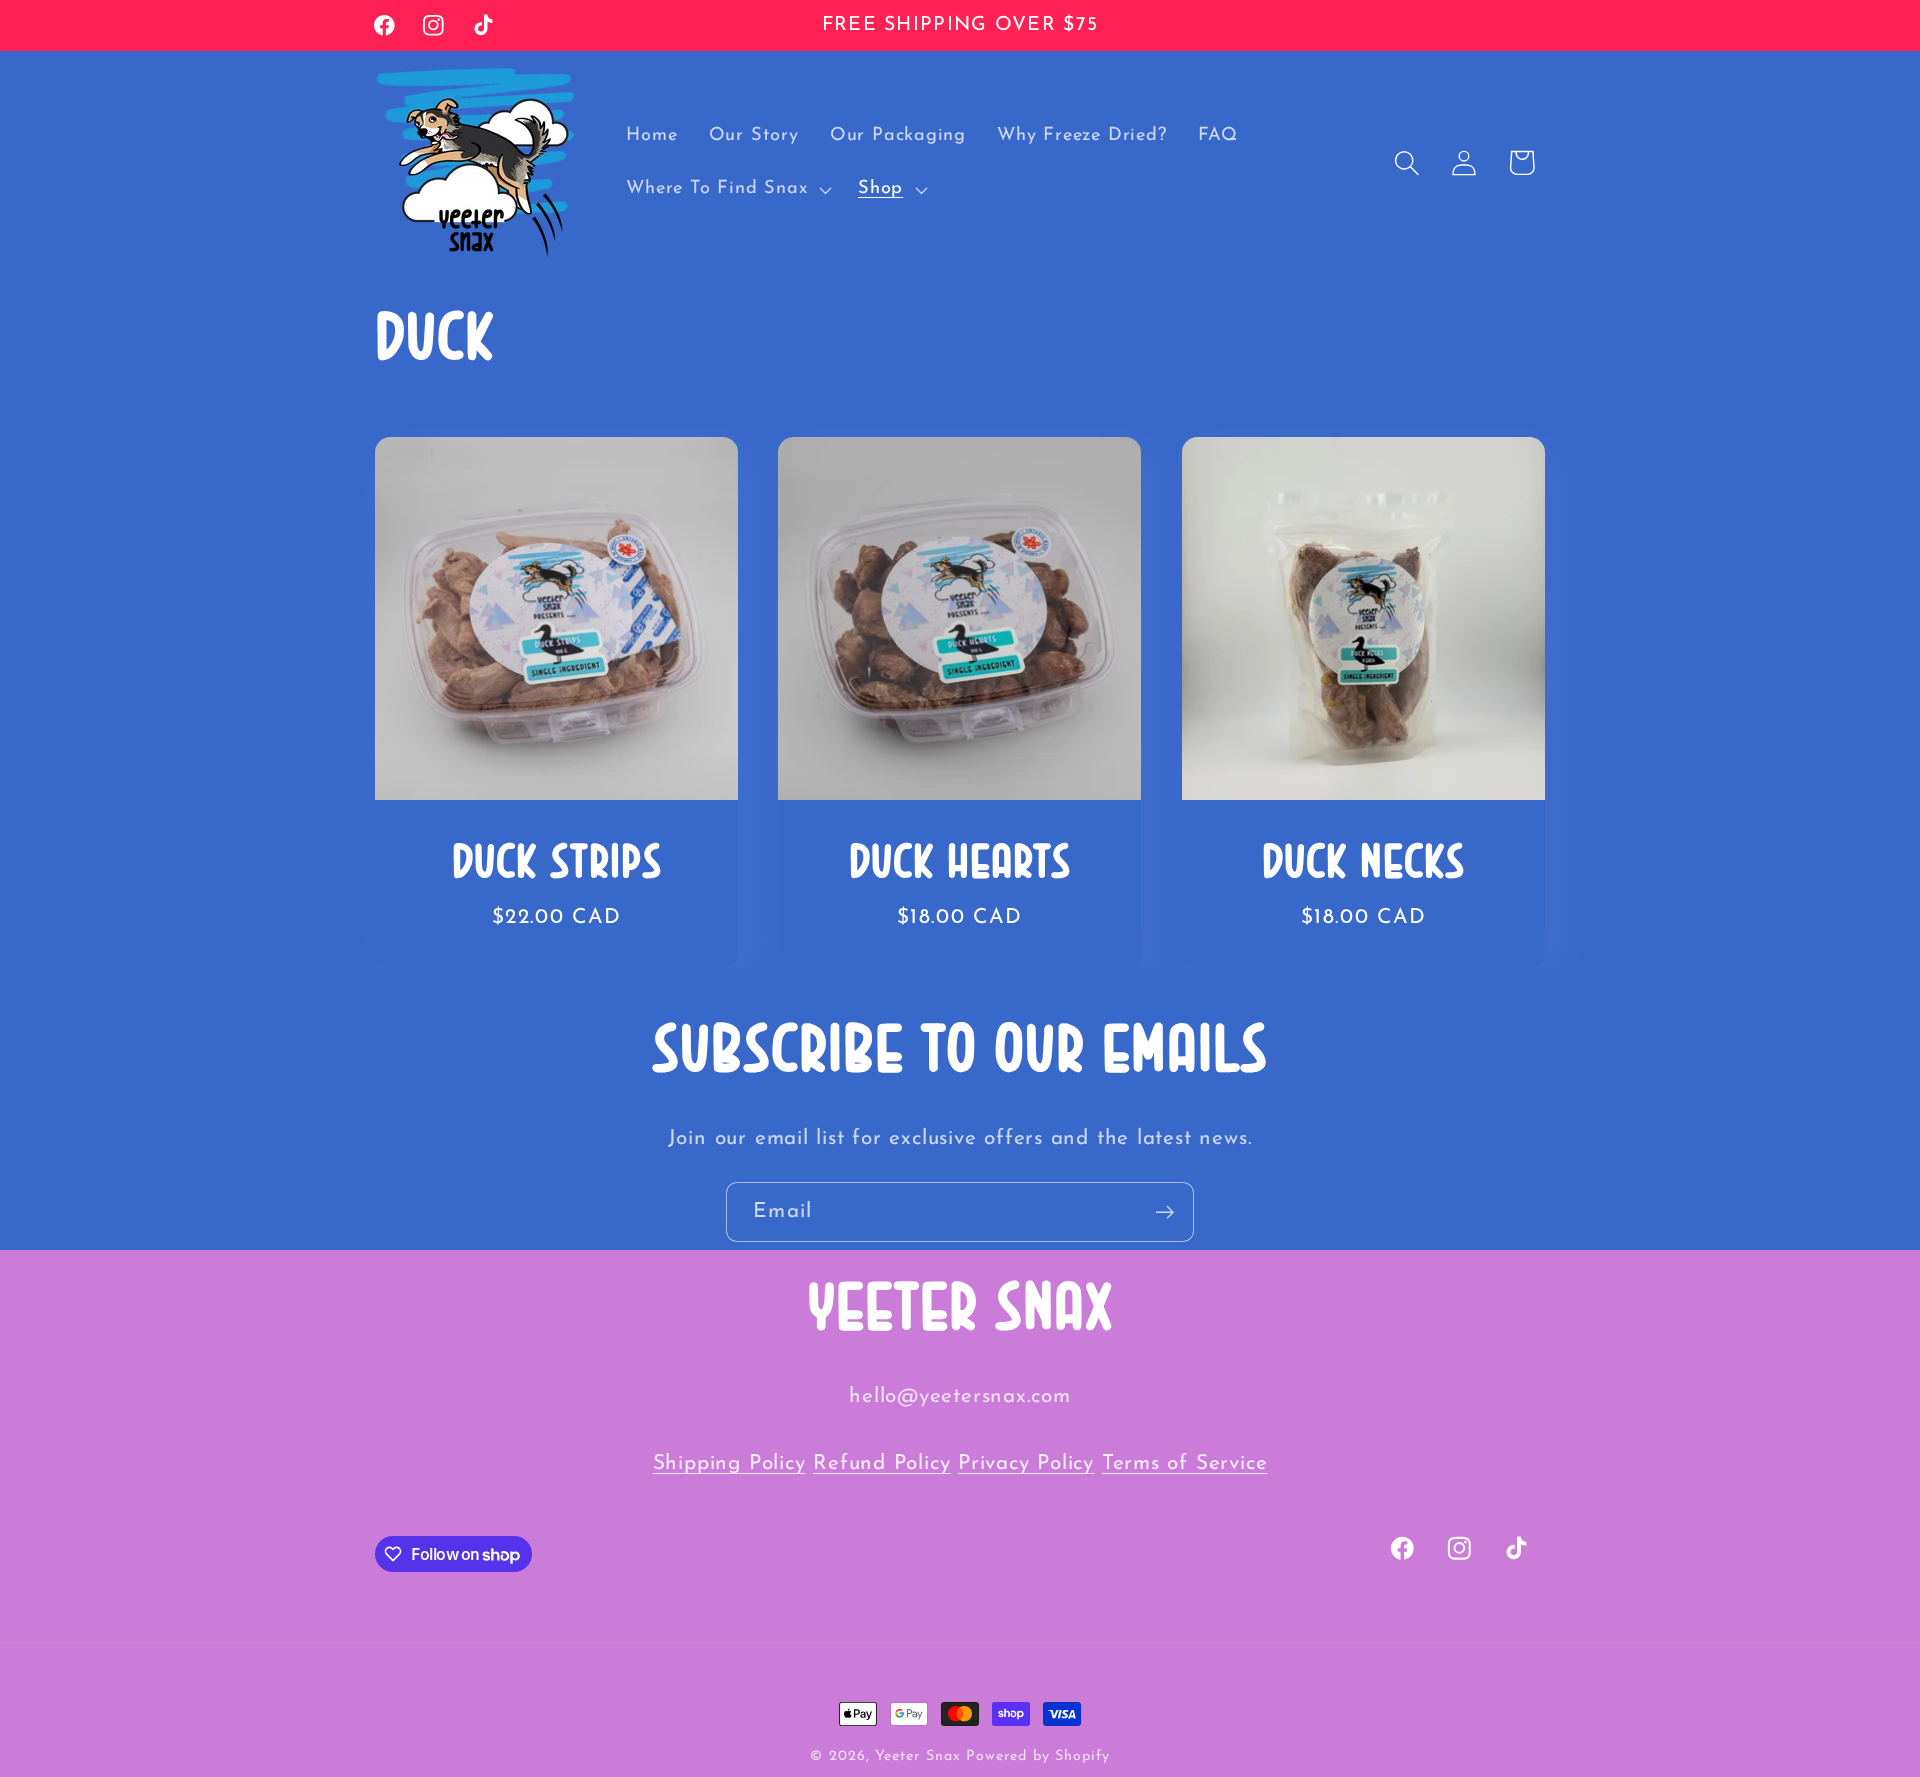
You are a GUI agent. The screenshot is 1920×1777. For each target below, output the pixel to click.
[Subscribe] (1164, 1212)
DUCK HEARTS (960, 865)
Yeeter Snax (917, 1756)
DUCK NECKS (1363, 865)
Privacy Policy (1026, 1463)
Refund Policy (881, 1463)
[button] (727, 190)
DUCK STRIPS (557, 865)
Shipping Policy (729, 1463)
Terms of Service (1184, 1463)
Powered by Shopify (1037, 1756)
